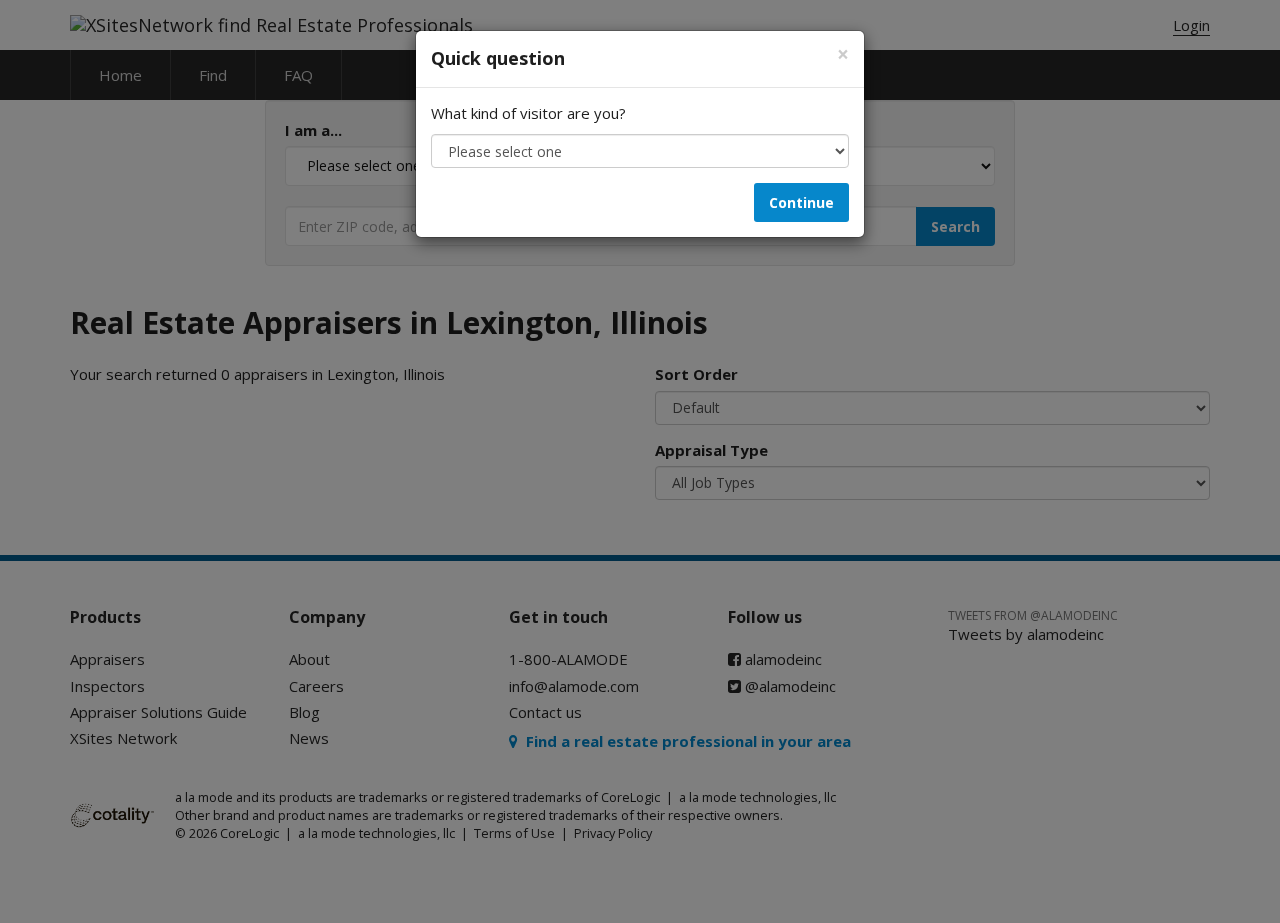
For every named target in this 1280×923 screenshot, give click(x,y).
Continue (801, 202)
